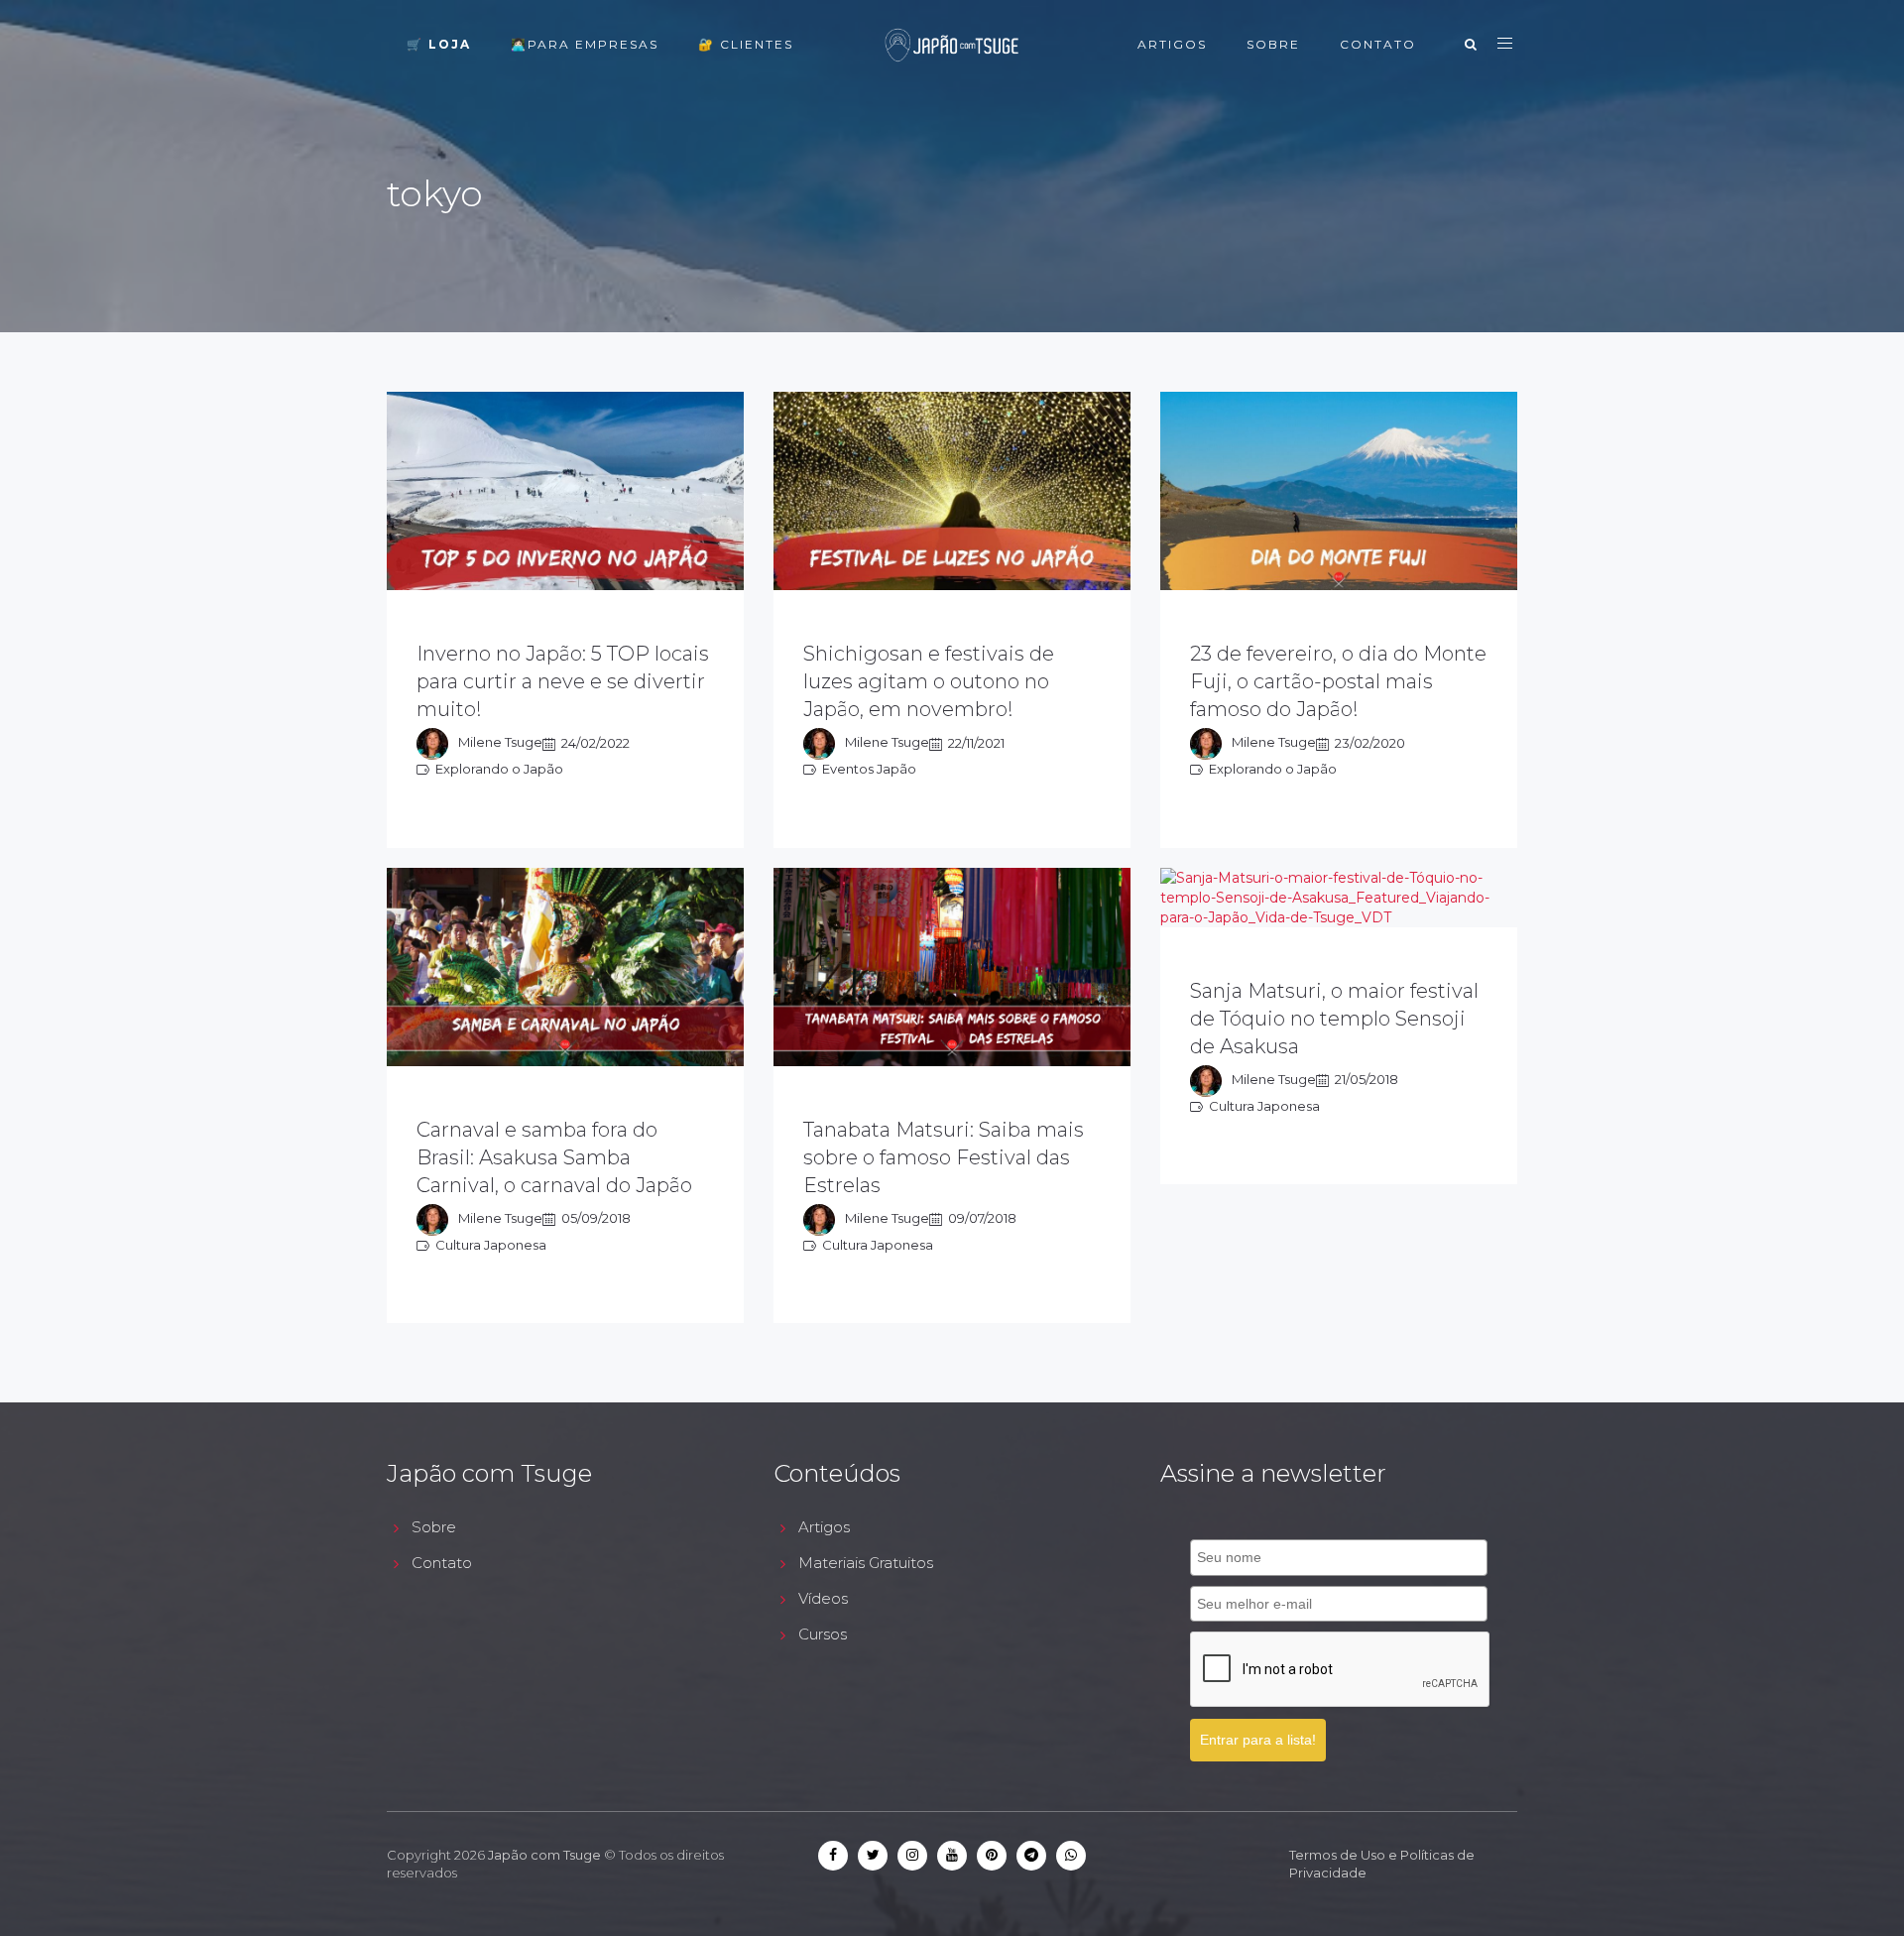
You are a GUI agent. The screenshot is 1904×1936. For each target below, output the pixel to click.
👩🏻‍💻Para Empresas (585, 44)
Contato (1378, 44)
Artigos (1172, 44)
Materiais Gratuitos (866, 1563)
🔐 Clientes (746, 44)
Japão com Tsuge (544, 1855)
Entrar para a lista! (1258, 1740)
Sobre (1273, 44)
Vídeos (823, 1598)
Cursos (823, 1634)
